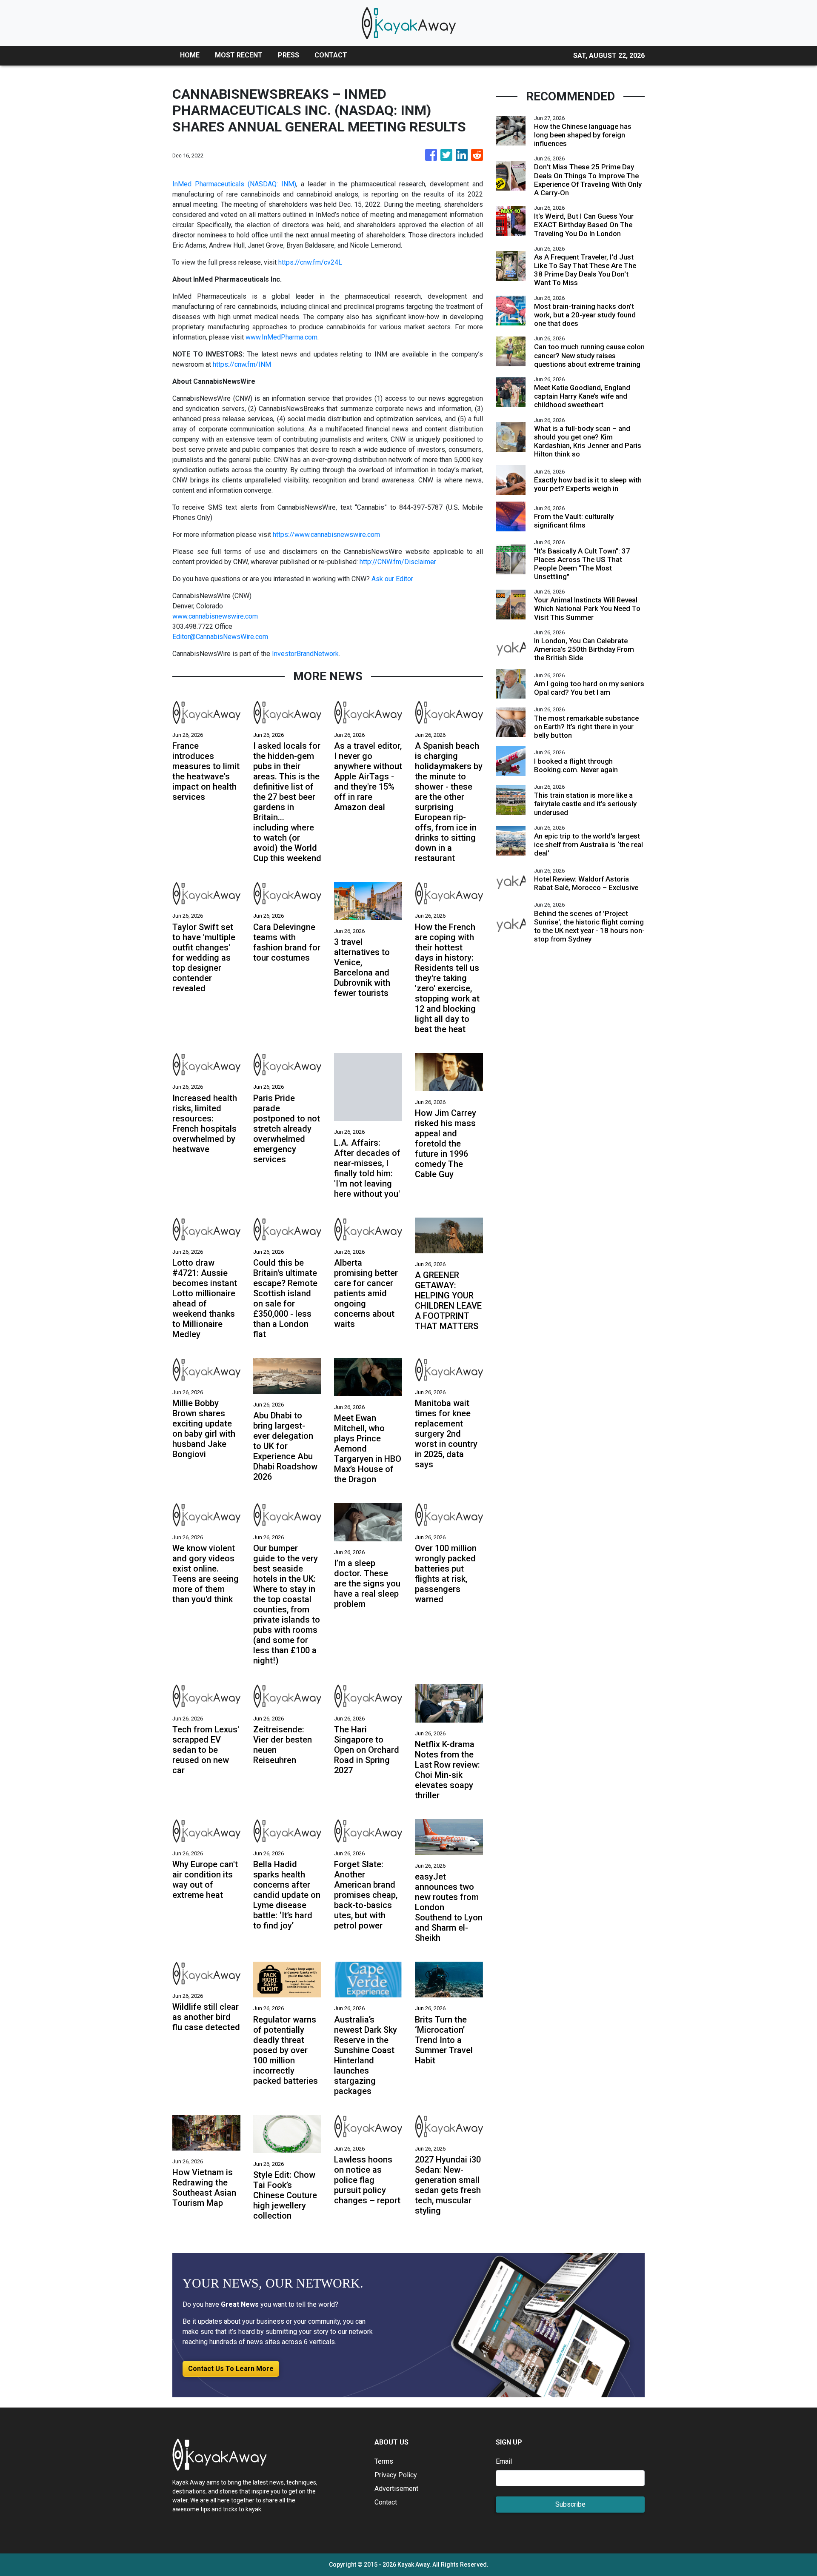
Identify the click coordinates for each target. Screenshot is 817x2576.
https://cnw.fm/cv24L (310, 262)
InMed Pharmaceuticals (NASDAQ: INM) (234, 184)
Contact (386, 2502)
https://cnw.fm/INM (242, 364)
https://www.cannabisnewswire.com (326, 535)
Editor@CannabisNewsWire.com (220, 637)
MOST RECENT (239, 55)
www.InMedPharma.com (281, 337)
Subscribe (570, 2504)
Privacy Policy (396, 2475)
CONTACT (331, 55)
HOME (190, 55)
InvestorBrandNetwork (305, 654)
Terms (384, 2461)
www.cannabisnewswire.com (215, 616)
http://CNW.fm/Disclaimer (398, 562)
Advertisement (396, 2489)
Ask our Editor (392, 579)
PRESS (289, 55)
